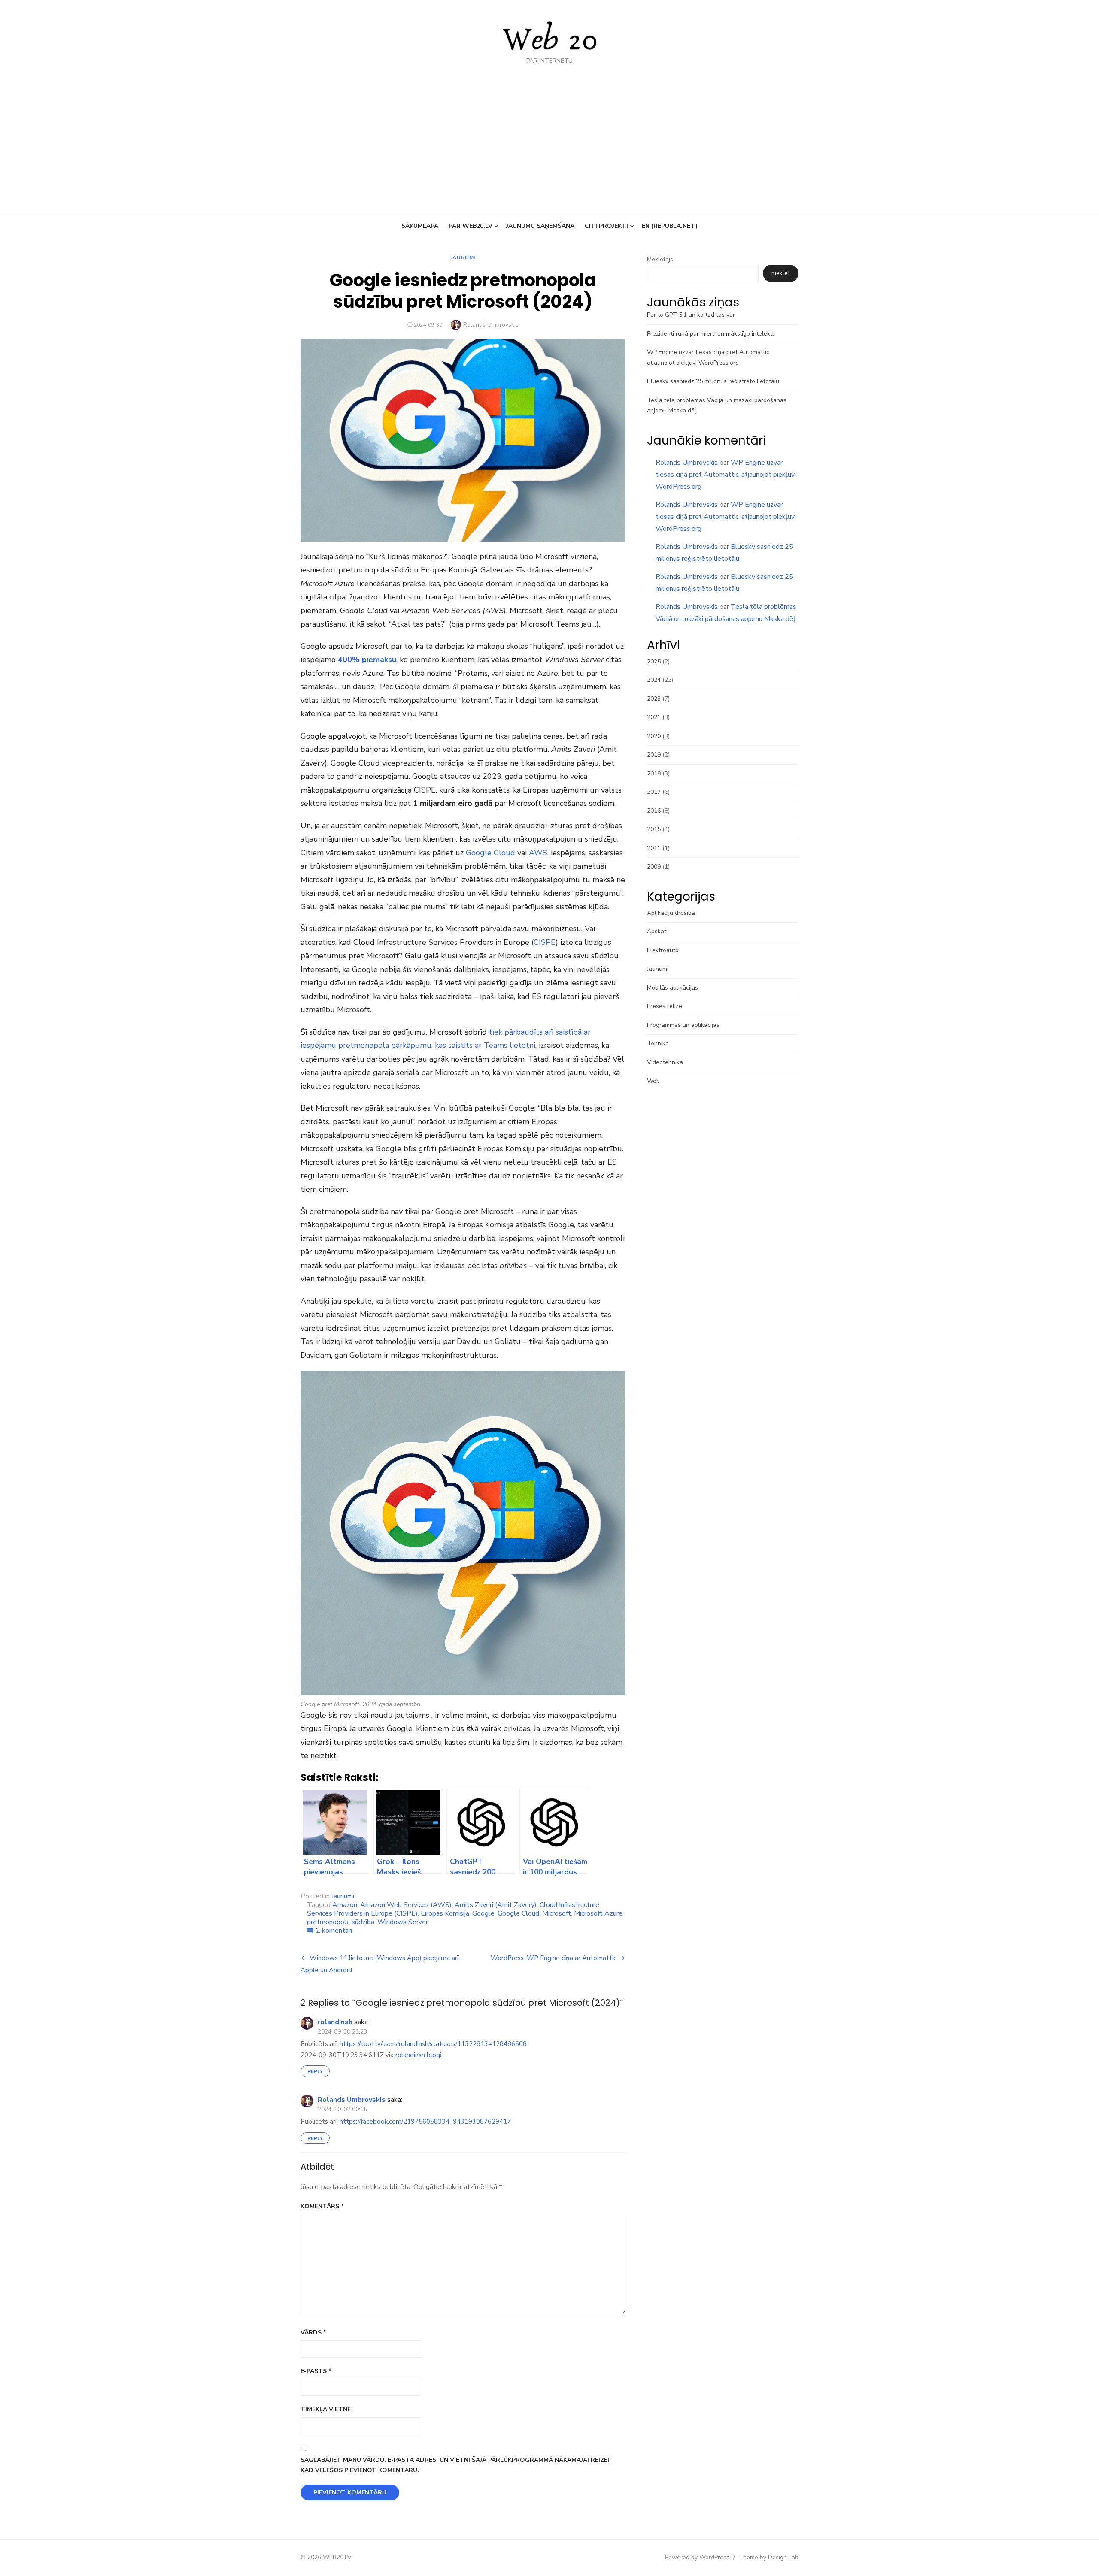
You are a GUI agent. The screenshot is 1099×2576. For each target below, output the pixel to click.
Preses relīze (665, 1006)
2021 (654, 717)
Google (483, 1913)
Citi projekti (606, 226)
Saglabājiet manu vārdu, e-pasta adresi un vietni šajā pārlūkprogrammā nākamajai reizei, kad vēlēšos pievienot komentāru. (456, 2465)
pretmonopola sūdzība (341, 1922)
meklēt (781, 273)
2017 (654, 792)
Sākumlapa (420, 226)
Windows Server (403, 1922)
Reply (315, 2071)
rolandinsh (335, 2022)
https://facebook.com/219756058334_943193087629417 (425, 2122)
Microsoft (557, 1913)
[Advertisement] (549, 129)
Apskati (657, 931)
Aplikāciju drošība (671, 913)
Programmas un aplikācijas (683, 1025)
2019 (654, 755)
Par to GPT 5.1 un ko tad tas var (691, 315)
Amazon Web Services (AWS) (406, 1905)
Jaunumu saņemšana (540, 226)
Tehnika (658, 1043)
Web (653, 1081)
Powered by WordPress (697, 2557)
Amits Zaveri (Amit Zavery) (496, 1905)
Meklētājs (660, 259)
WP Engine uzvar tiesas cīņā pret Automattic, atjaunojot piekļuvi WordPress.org (726, 475)
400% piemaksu (367, 660)
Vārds (313, 2332)
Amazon (345, 1905)
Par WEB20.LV (471, 226)
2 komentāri (334, 1931)
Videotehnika (665, 1062)
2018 (654, 773)
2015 (654, 829)
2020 (654, 736)
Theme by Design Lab (769, 2557)
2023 (654, 699)
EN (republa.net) (670, 226)
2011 (654, 848)
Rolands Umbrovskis (491, 325)
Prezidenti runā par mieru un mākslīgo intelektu (711, 334)
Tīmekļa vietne (326, 2409)
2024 (654, 680)
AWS (538, 853)
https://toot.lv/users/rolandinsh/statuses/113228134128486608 (433, 2044)
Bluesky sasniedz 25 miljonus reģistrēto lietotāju (713, 381)
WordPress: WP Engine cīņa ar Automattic (554, 1958)
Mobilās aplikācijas (672, 988)
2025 (654, 661)
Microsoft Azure (598, 1913)
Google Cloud (490, 853)
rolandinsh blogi (418, 2055)
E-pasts (316, 2371)
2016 (654, 811)
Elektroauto (663, 950)
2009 (654, 867)
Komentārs (322, 2206)
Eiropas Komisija (445, 1913)
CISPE (545, 942)
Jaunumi (463, 257)
